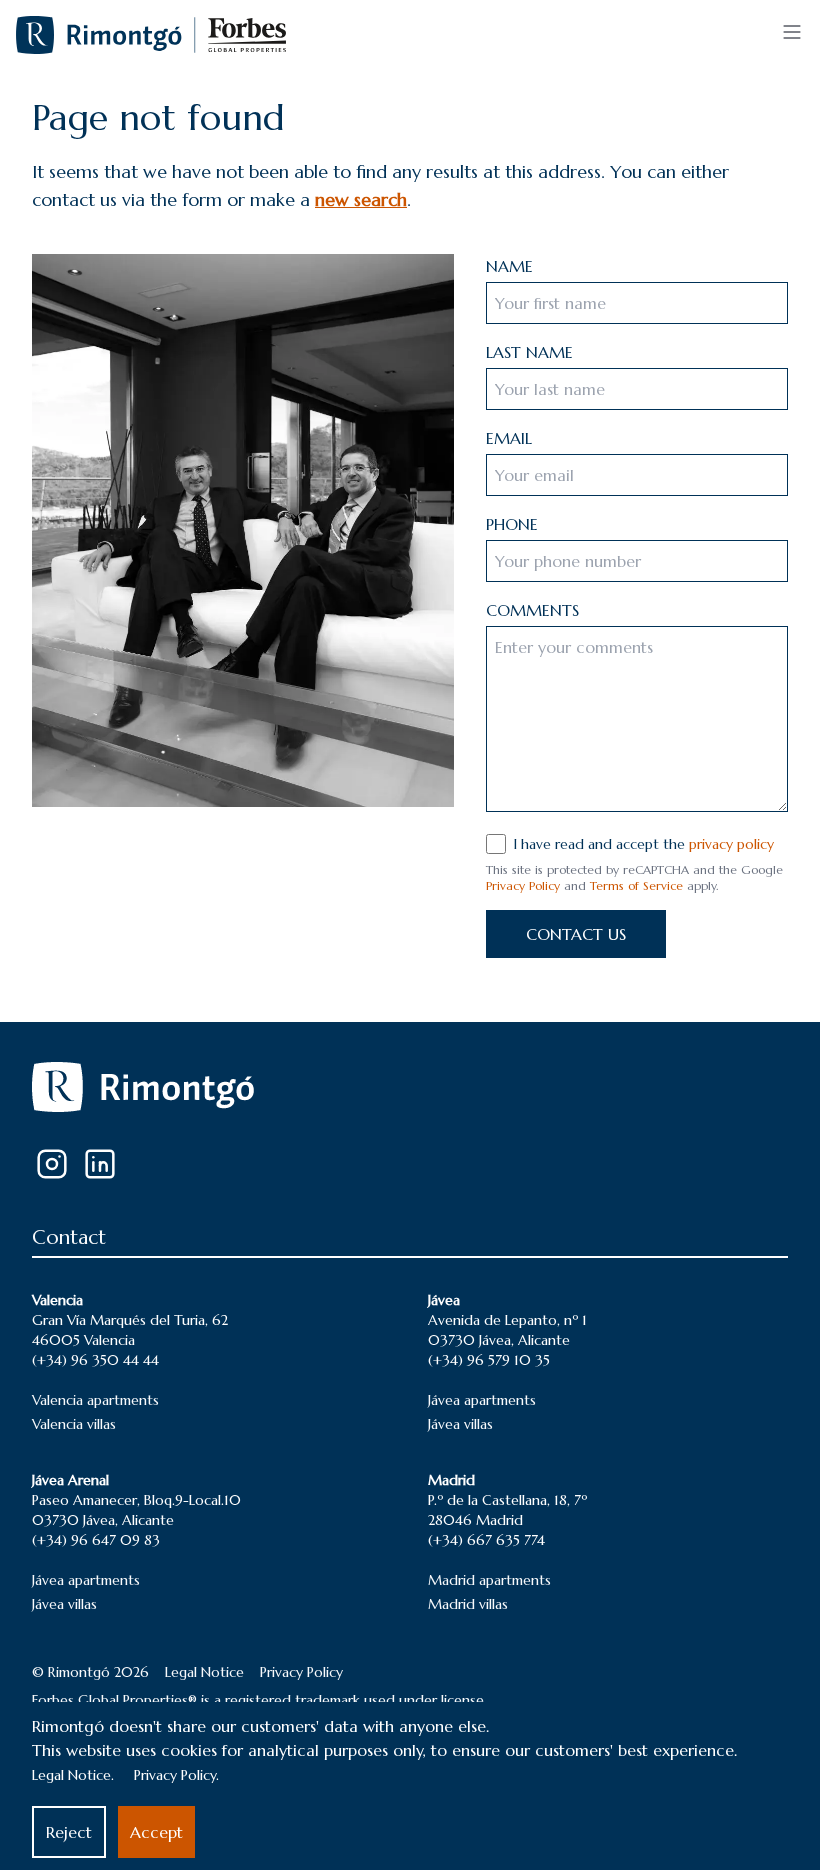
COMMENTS (532, 610)
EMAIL (509, 438)
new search (361, 199)
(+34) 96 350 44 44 (95, 1360)
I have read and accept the (644, 844)
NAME (509, 266)
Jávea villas (460, 1424)
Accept (156, 1832)
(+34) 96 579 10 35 (489, 1360)
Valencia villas (74, 1424)
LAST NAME (529, 352)
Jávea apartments (482, 1400)
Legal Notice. (73, 1775)
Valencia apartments (95, 1400)
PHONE (512, 524)
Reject (69, 1832)
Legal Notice (204, 1672)
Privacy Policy (523, 885)
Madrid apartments (489, 1580)
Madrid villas (468, 1604)
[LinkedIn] (100, 1164)
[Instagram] (52, 1164)
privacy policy (731, 844)
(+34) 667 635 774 (486, 1540)
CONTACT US (576, 934)
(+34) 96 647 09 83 (96, 1540)
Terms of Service (636, 885)
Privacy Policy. (176, 1775)
